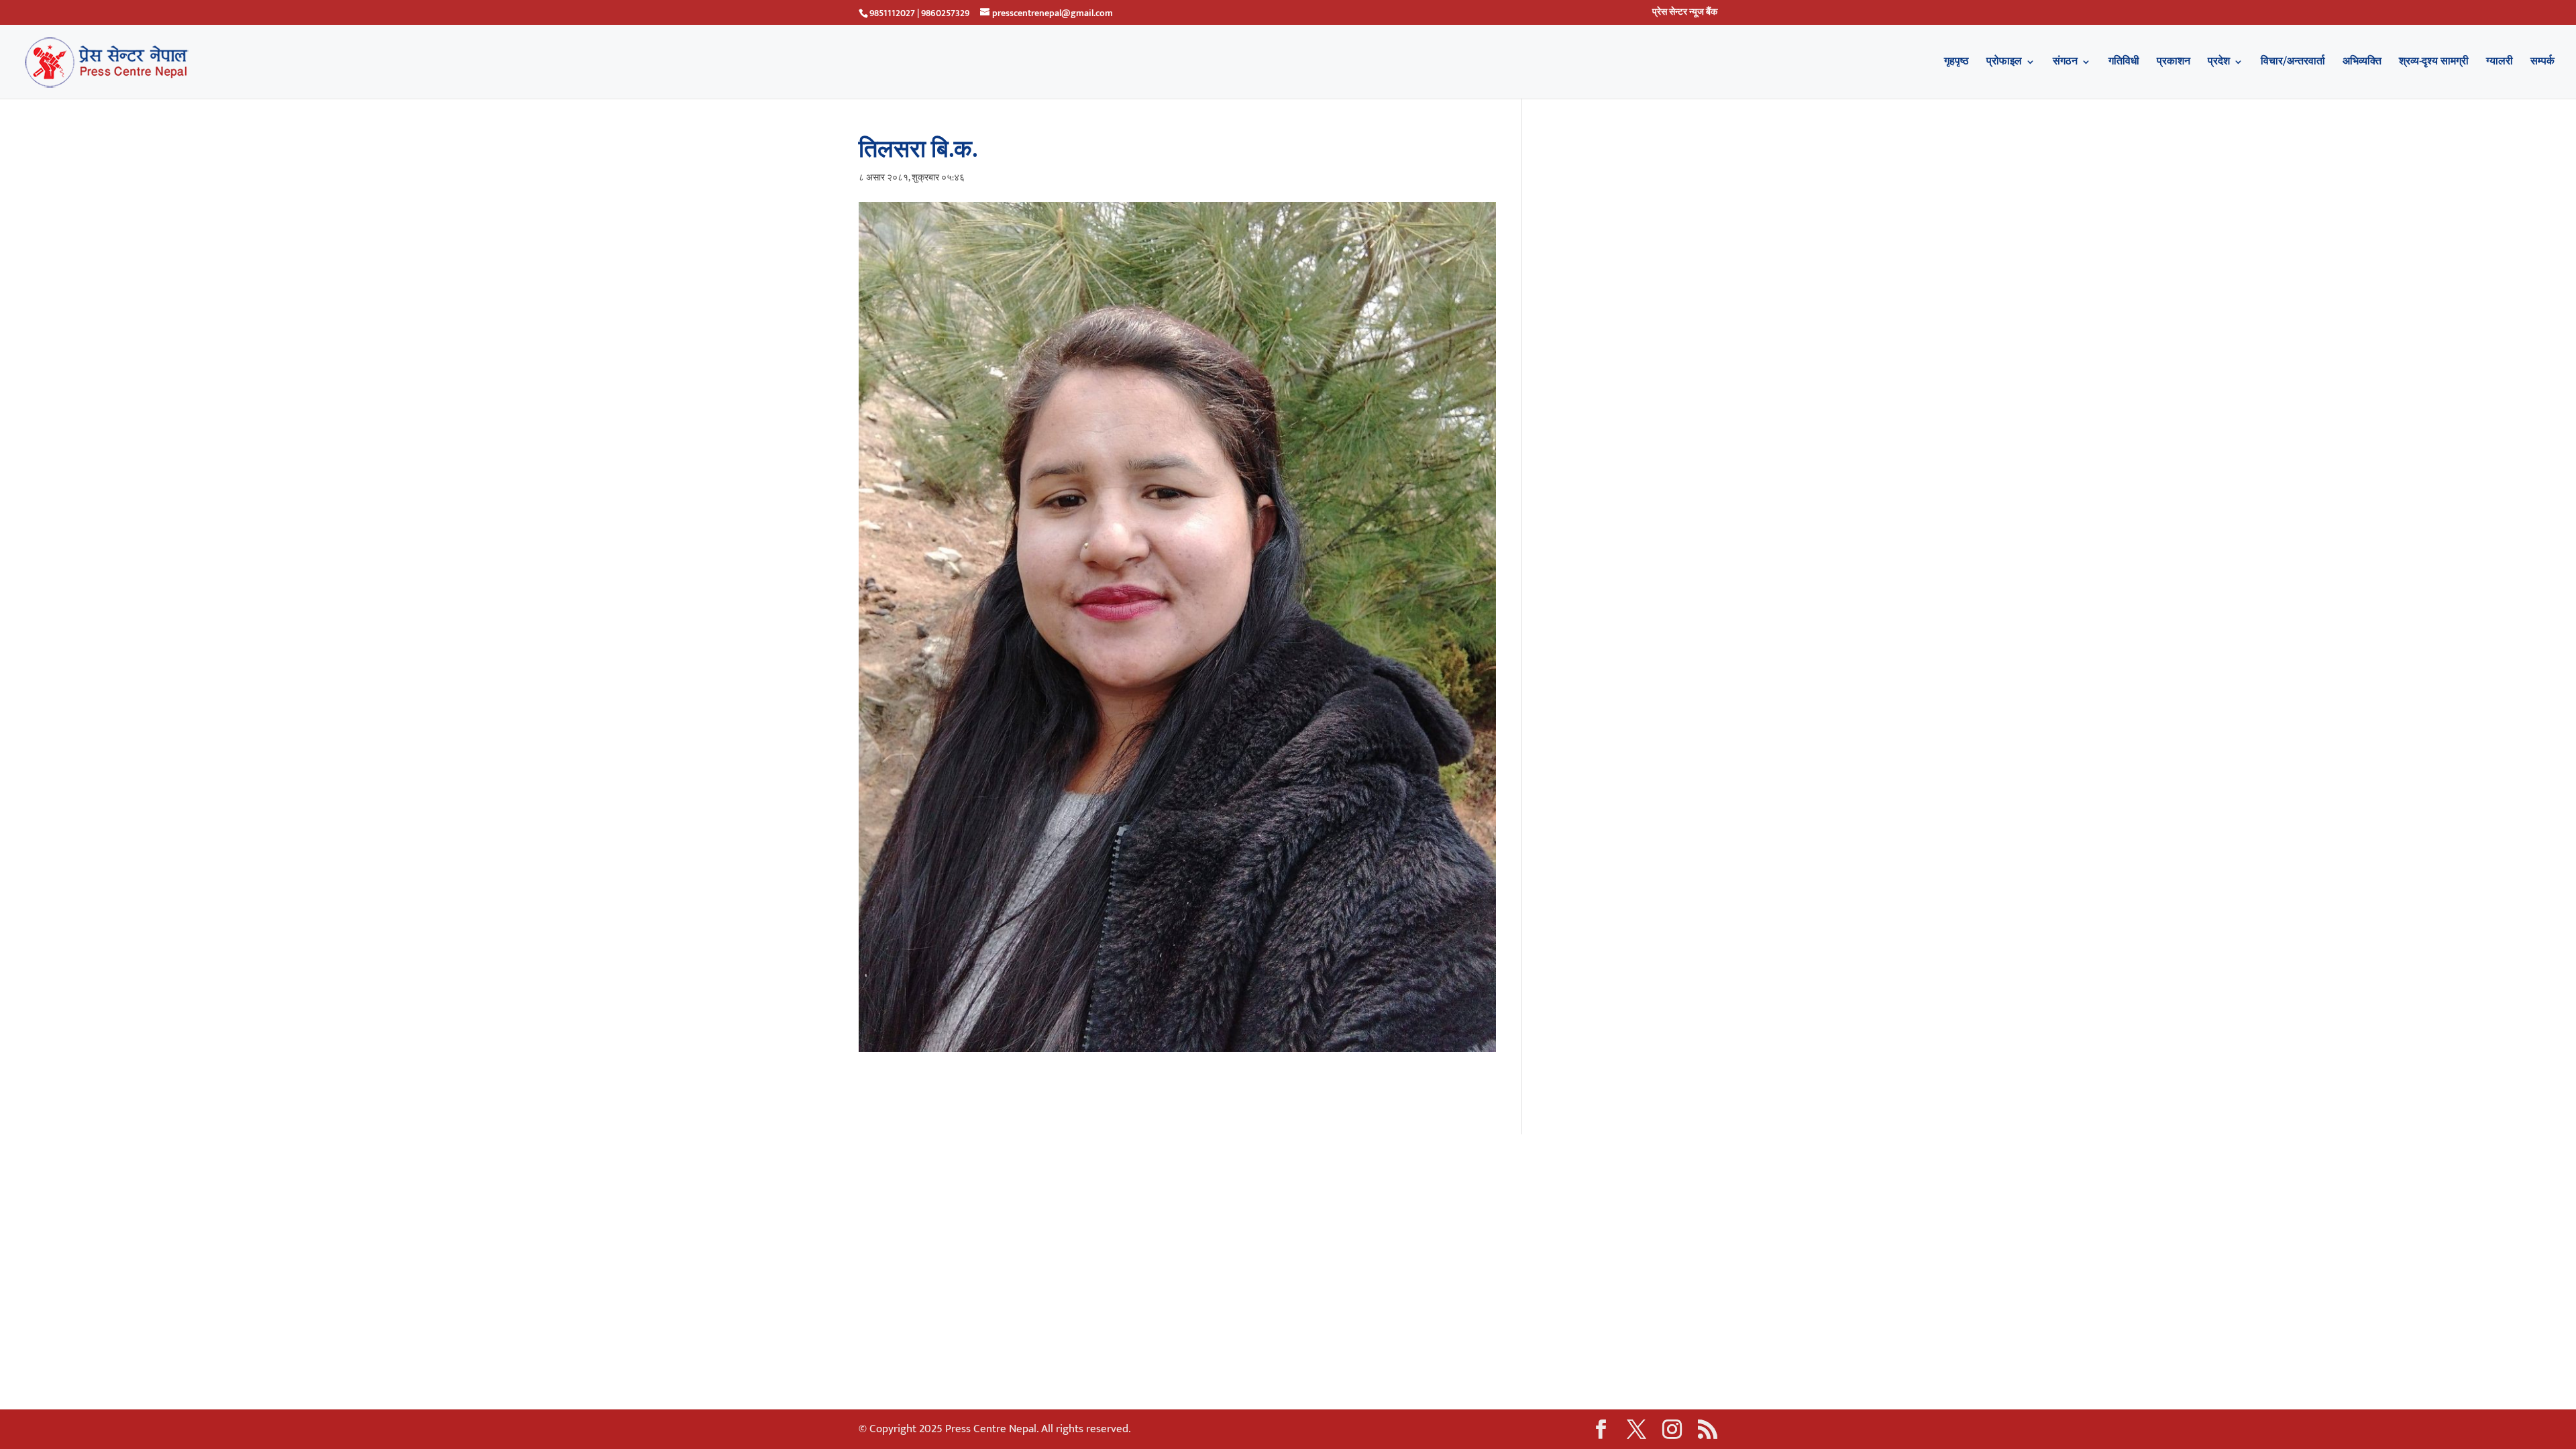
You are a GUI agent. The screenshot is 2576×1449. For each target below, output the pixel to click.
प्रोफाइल (2004, 64)
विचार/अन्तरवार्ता (2293, 64)
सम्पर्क (2542, 64)
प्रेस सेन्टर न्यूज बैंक (1685, 13)
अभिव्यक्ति (2362, 64)
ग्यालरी (2500, 64)
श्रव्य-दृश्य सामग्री (2434, 64)
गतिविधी (2124, 64)
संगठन (2065, 64)
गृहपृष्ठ (1956, 64)
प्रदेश (2219, 64)
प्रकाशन (2173, 64)
